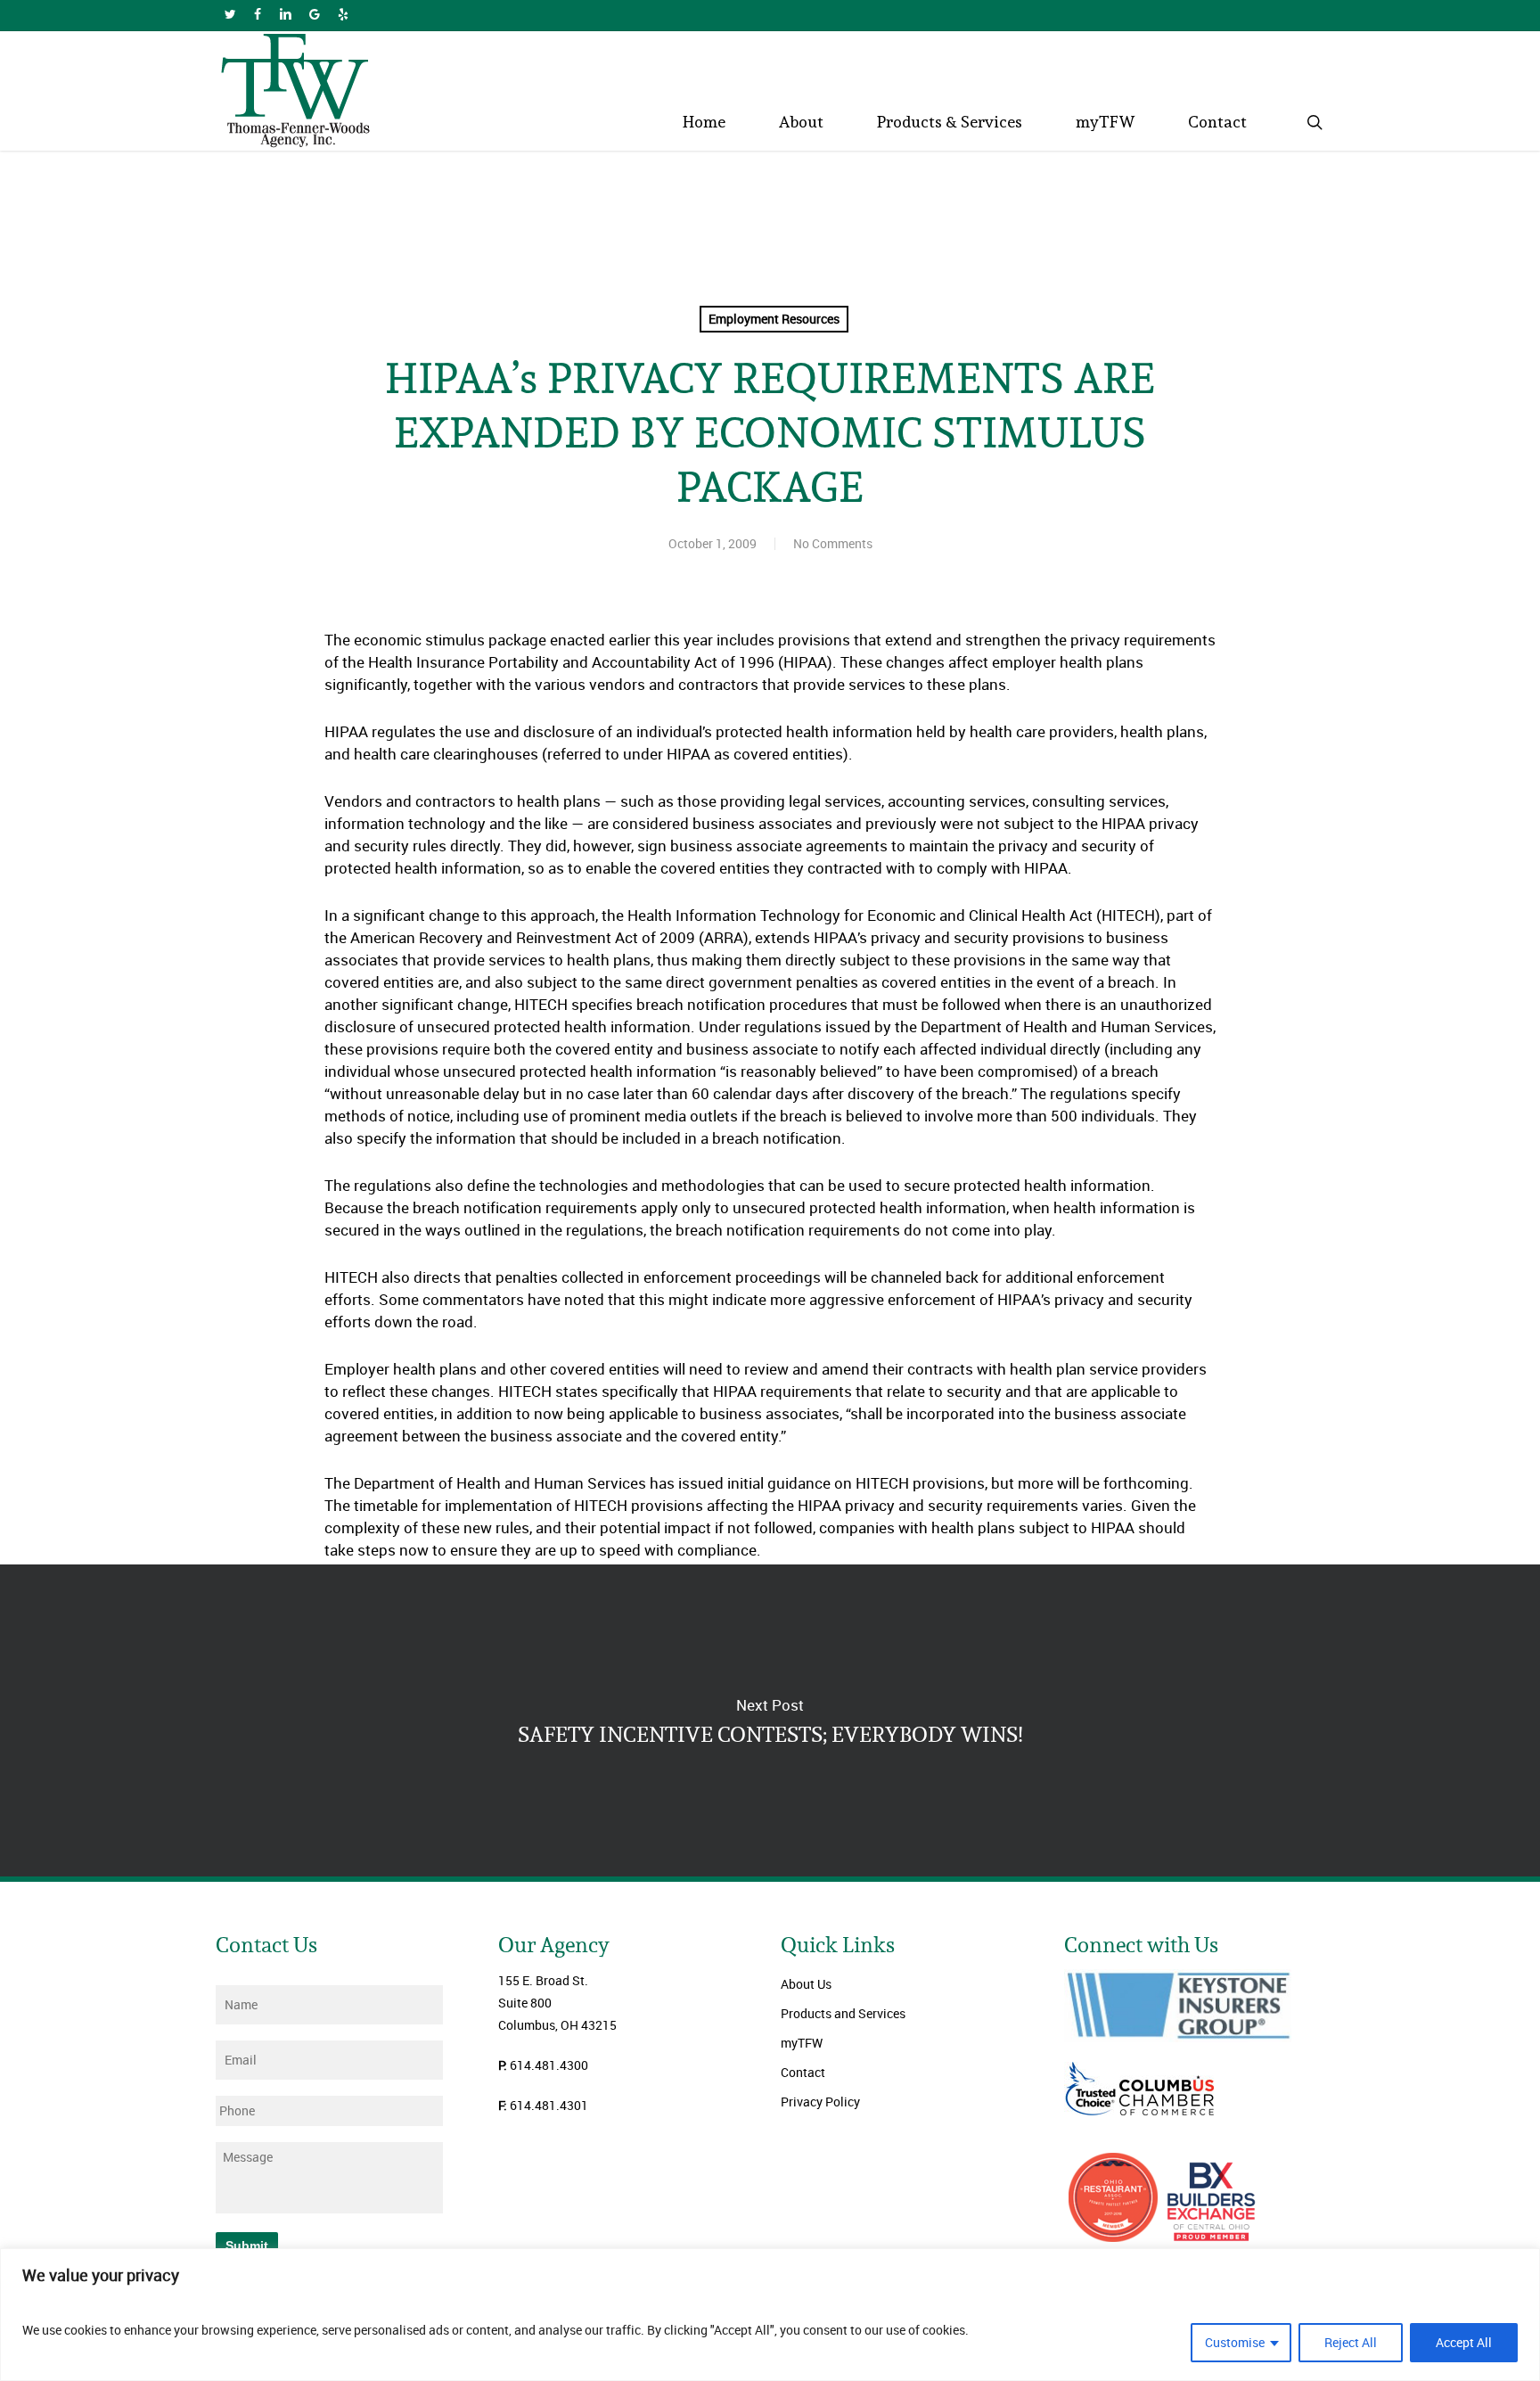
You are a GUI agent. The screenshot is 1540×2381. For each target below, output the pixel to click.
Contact (803, 2072)
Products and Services (843, 2013)
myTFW (802, 2043)
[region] (770, 2315)
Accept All (1464, 2342)
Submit (247, 2246)
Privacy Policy (820, 2102)
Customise (1235, 2342)
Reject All (1351, 2342)
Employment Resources (774, 319)
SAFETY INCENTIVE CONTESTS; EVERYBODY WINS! (770, 1720)
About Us (806, 1984)
